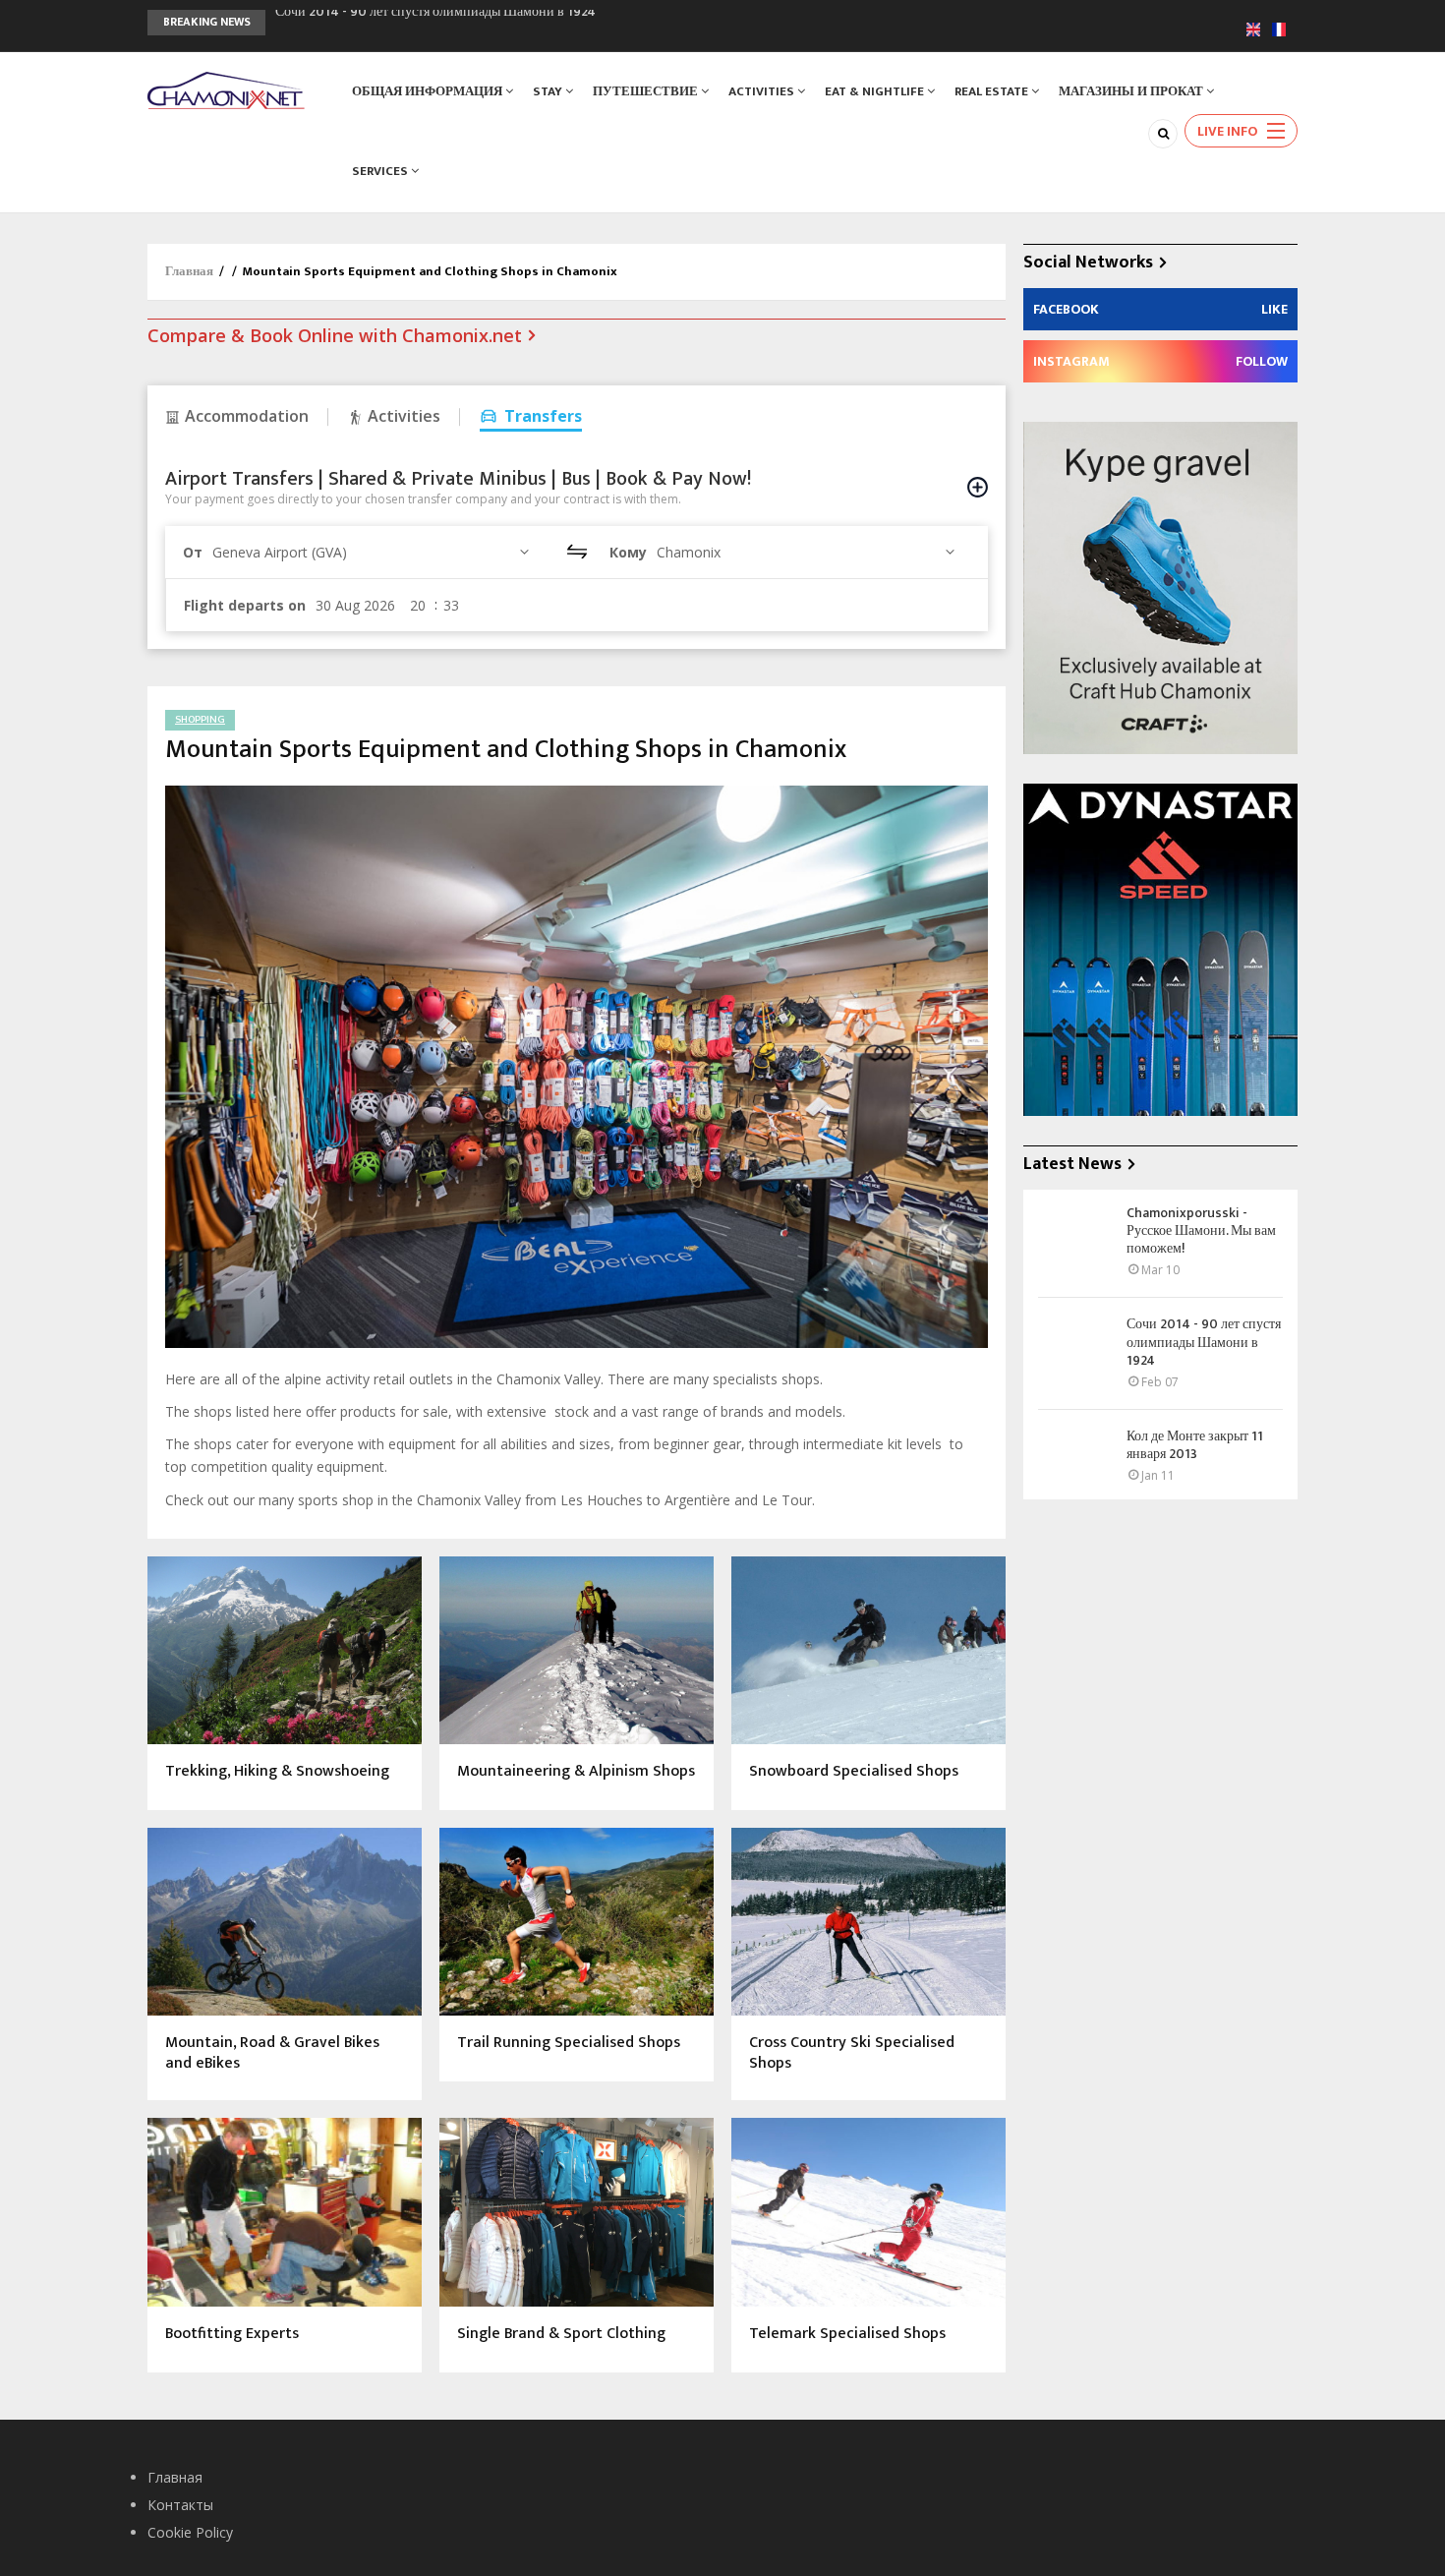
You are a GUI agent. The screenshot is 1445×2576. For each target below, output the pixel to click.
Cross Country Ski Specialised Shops (852, 2054)
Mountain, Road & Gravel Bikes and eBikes (272, 2054)
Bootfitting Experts (232, 2335)
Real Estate (993, 91)
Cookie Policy (190, 2532)
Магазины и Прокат (1132, 91)
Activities (763, 91)
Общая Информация (429, 91)
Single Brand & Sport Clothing (561, 2335)
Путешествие (647, 91)
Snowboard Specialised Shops (854, 1772)
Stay (549, 91)
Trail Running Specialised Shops (569, 2044)
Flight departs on (245, 605)
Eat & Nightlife (876, 91)
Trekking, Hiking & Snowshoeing (277, 1772)
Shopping (200, 720)
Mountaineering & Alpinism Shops (576, 1772)
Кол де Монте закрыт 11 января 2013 (380, 22)
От (193, 552)
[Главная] (226, 89)
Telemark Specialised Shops (847, 2335)
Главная (189, 271)
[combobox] (374, 552)
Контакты (180, 2505)
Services (381, 171)
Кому (628, 552)
